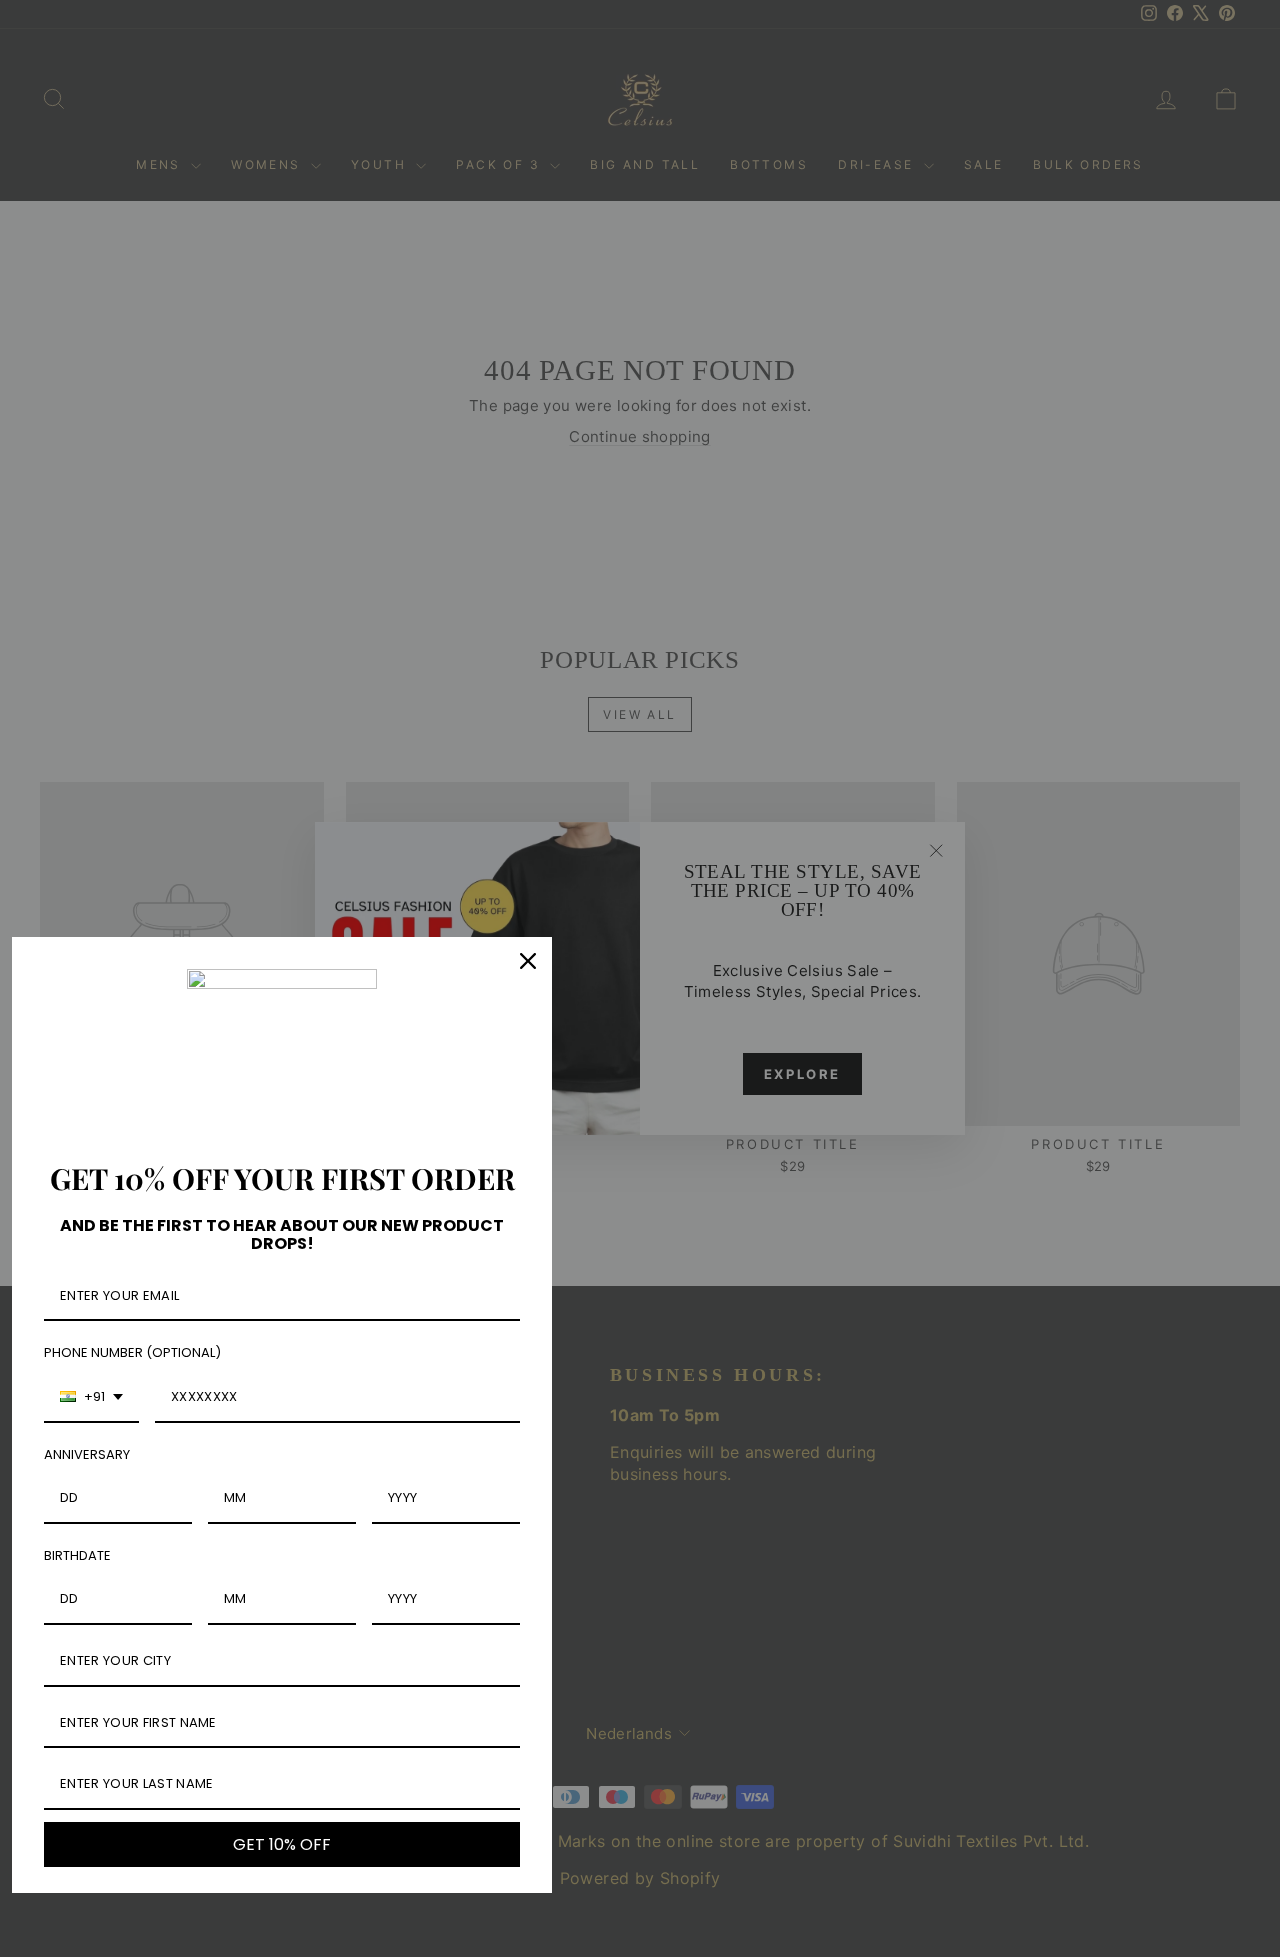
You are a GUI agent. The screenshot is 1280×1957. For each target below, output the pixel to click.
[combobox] (91, 1398)
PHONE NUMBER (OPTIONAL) (132, 1352)
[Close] (528, 961)
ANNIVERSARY (87, 1454)
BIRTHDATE (77, 1555)
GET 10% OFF (282, 1844)
